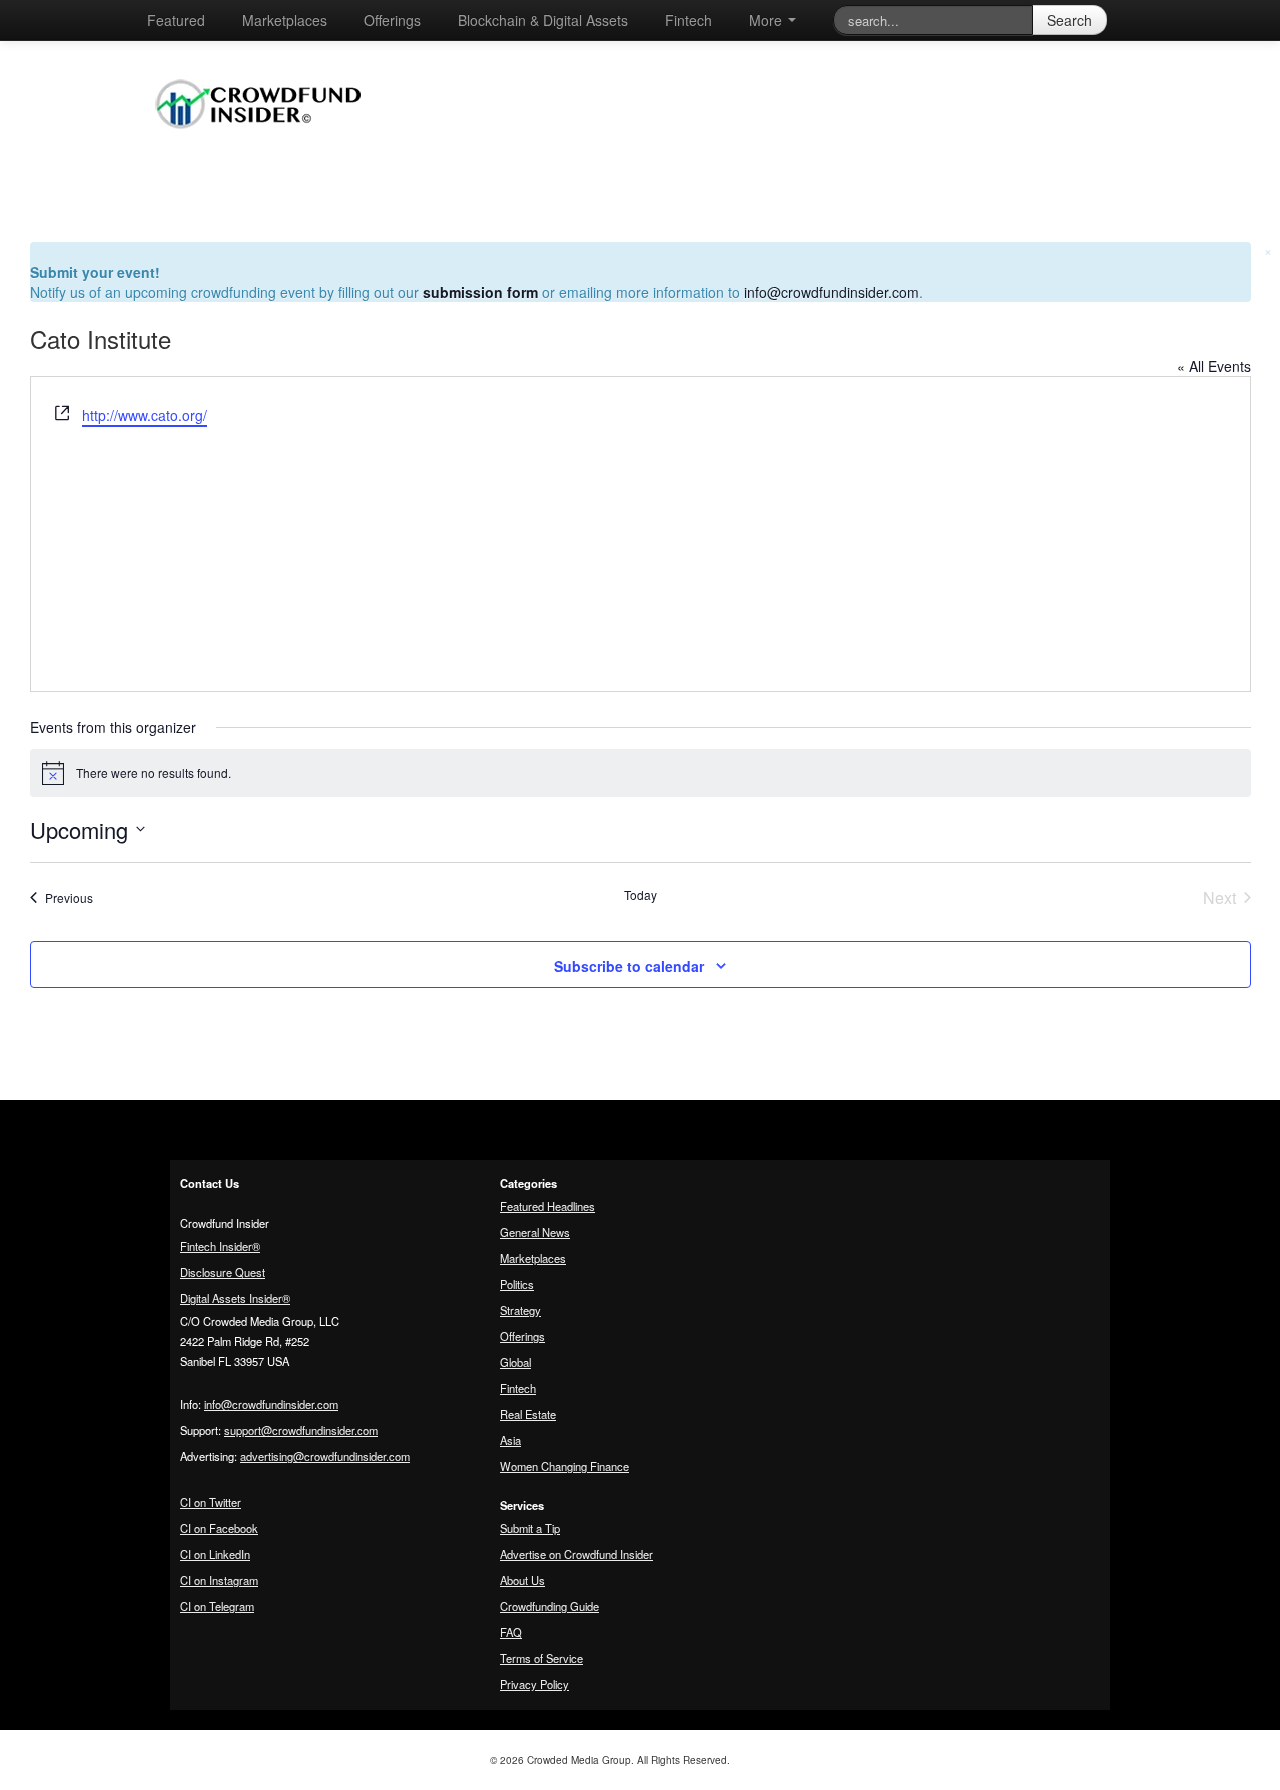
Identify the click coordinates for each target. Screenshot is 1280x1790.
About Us (522, 1580)
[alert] (640, 773)
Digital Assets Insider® (235, 1298)
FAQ (511, 1632)
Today (640, 895)
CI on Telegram (217, 1606)
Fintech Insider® (220, 1246)
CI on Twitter (210, 1502)
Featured (176, 20)
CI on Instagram (219, 1580)
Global (515, 1362)
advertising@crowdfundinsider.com (325, 1456)
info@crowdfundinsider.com (831, 292)
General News (535, 1232)
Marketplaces (284, 20)
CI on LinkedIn (215, 1554)
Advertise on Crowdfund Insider (576, 1554)
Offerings (392, 20)
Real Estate (528, 1414)
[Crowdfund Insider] (268, 144)
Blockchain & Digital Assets (543, 20)
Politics (517, 1284)
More (767, 20)
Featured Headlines (547, 1206)
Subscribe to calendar (629, 966)
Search (1069, 20)
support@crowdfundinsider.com (301, 1430)
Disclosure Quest (222, 1272)
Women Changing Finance (564, 1466)
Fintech (688, 20)
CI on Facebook (219, 1528)
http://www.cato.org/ (144, 415)
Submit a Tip (530, 1528)
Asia (510, 1440)
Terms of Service (541, 1658)
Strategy (520, 1310)
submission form (480, 292)
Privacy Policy (534, 1684)
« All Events (1214, 366)
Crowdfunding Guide (549, 1606)
